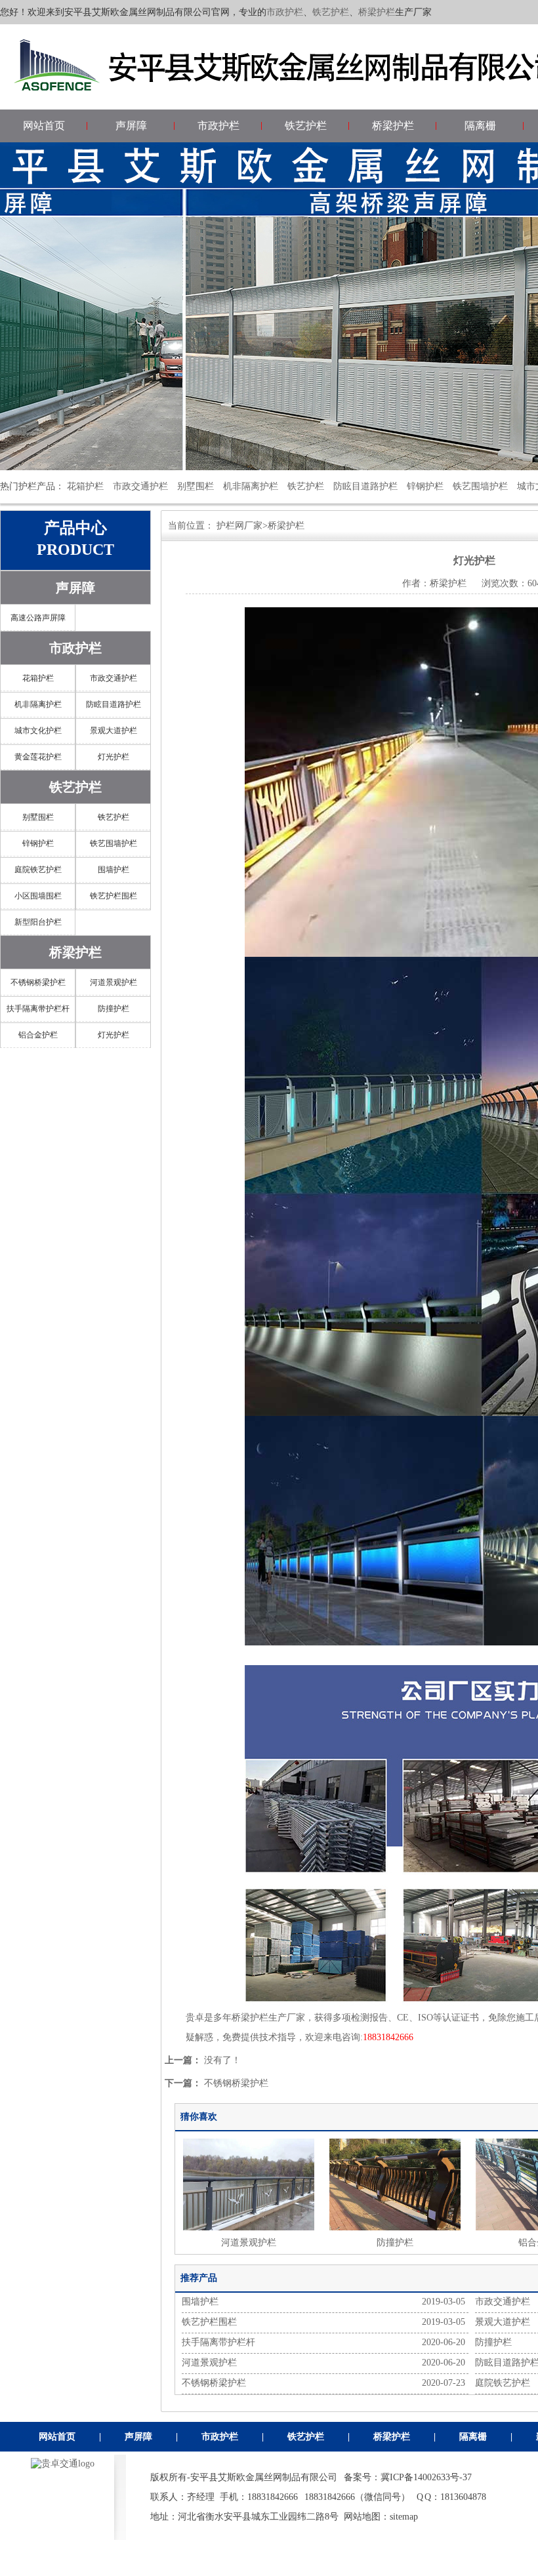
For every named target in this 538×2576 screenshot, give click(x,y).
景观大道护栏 (114, 731)
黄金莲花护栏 (38, 757)
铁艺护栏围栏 (114, 896)
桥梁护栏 (377, 12)
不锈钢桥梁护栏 (38, 982)
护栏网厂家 (239, 526)
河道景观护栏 (114, 982)
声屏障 (131, 126)
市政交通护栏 (140, 486)
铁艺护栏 (331, 12)
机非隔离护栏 (251, 486)
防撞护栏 (114, 1009)
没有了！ (222, 2060)
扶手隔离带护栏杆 (38, 1009)
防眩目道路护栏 (365, 486)
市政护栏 (285, 12)
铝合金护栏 (38, 1035)
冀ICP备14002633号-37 (426, 2477)
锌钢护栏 (425, 486)
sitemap (404, 2517)
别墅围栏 (196, 486)
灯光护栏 (114, 757)
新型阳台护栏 (38, 922)
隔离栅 (480, 126)
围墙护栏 (114, 870)
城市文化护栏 (38, 731)
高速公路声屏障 (38, 618)
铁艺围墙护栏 (480, 486)
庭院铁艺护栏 (38, 870)
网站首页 (44, 126)
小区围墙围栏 (38, 896)
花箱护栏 (85, 486)
